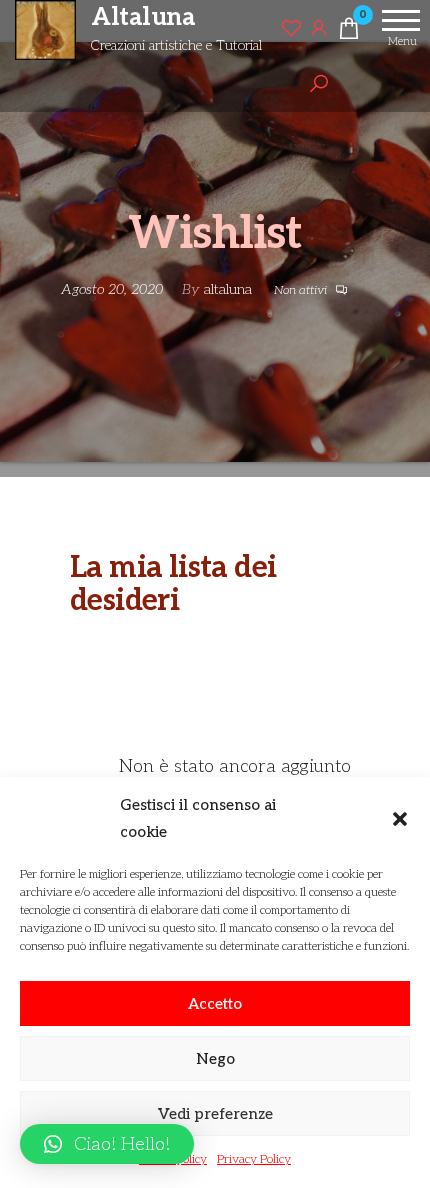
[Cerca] (319, 84)
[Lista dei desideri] (291, 28)
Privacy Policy (254, 1159)
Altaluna (143, 17)
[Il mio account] (319, 28)
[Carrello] (349, 32)
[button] (400, 819)
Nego (215, 1059)
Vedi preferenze (215, 1114)
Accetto (215, 1004)
